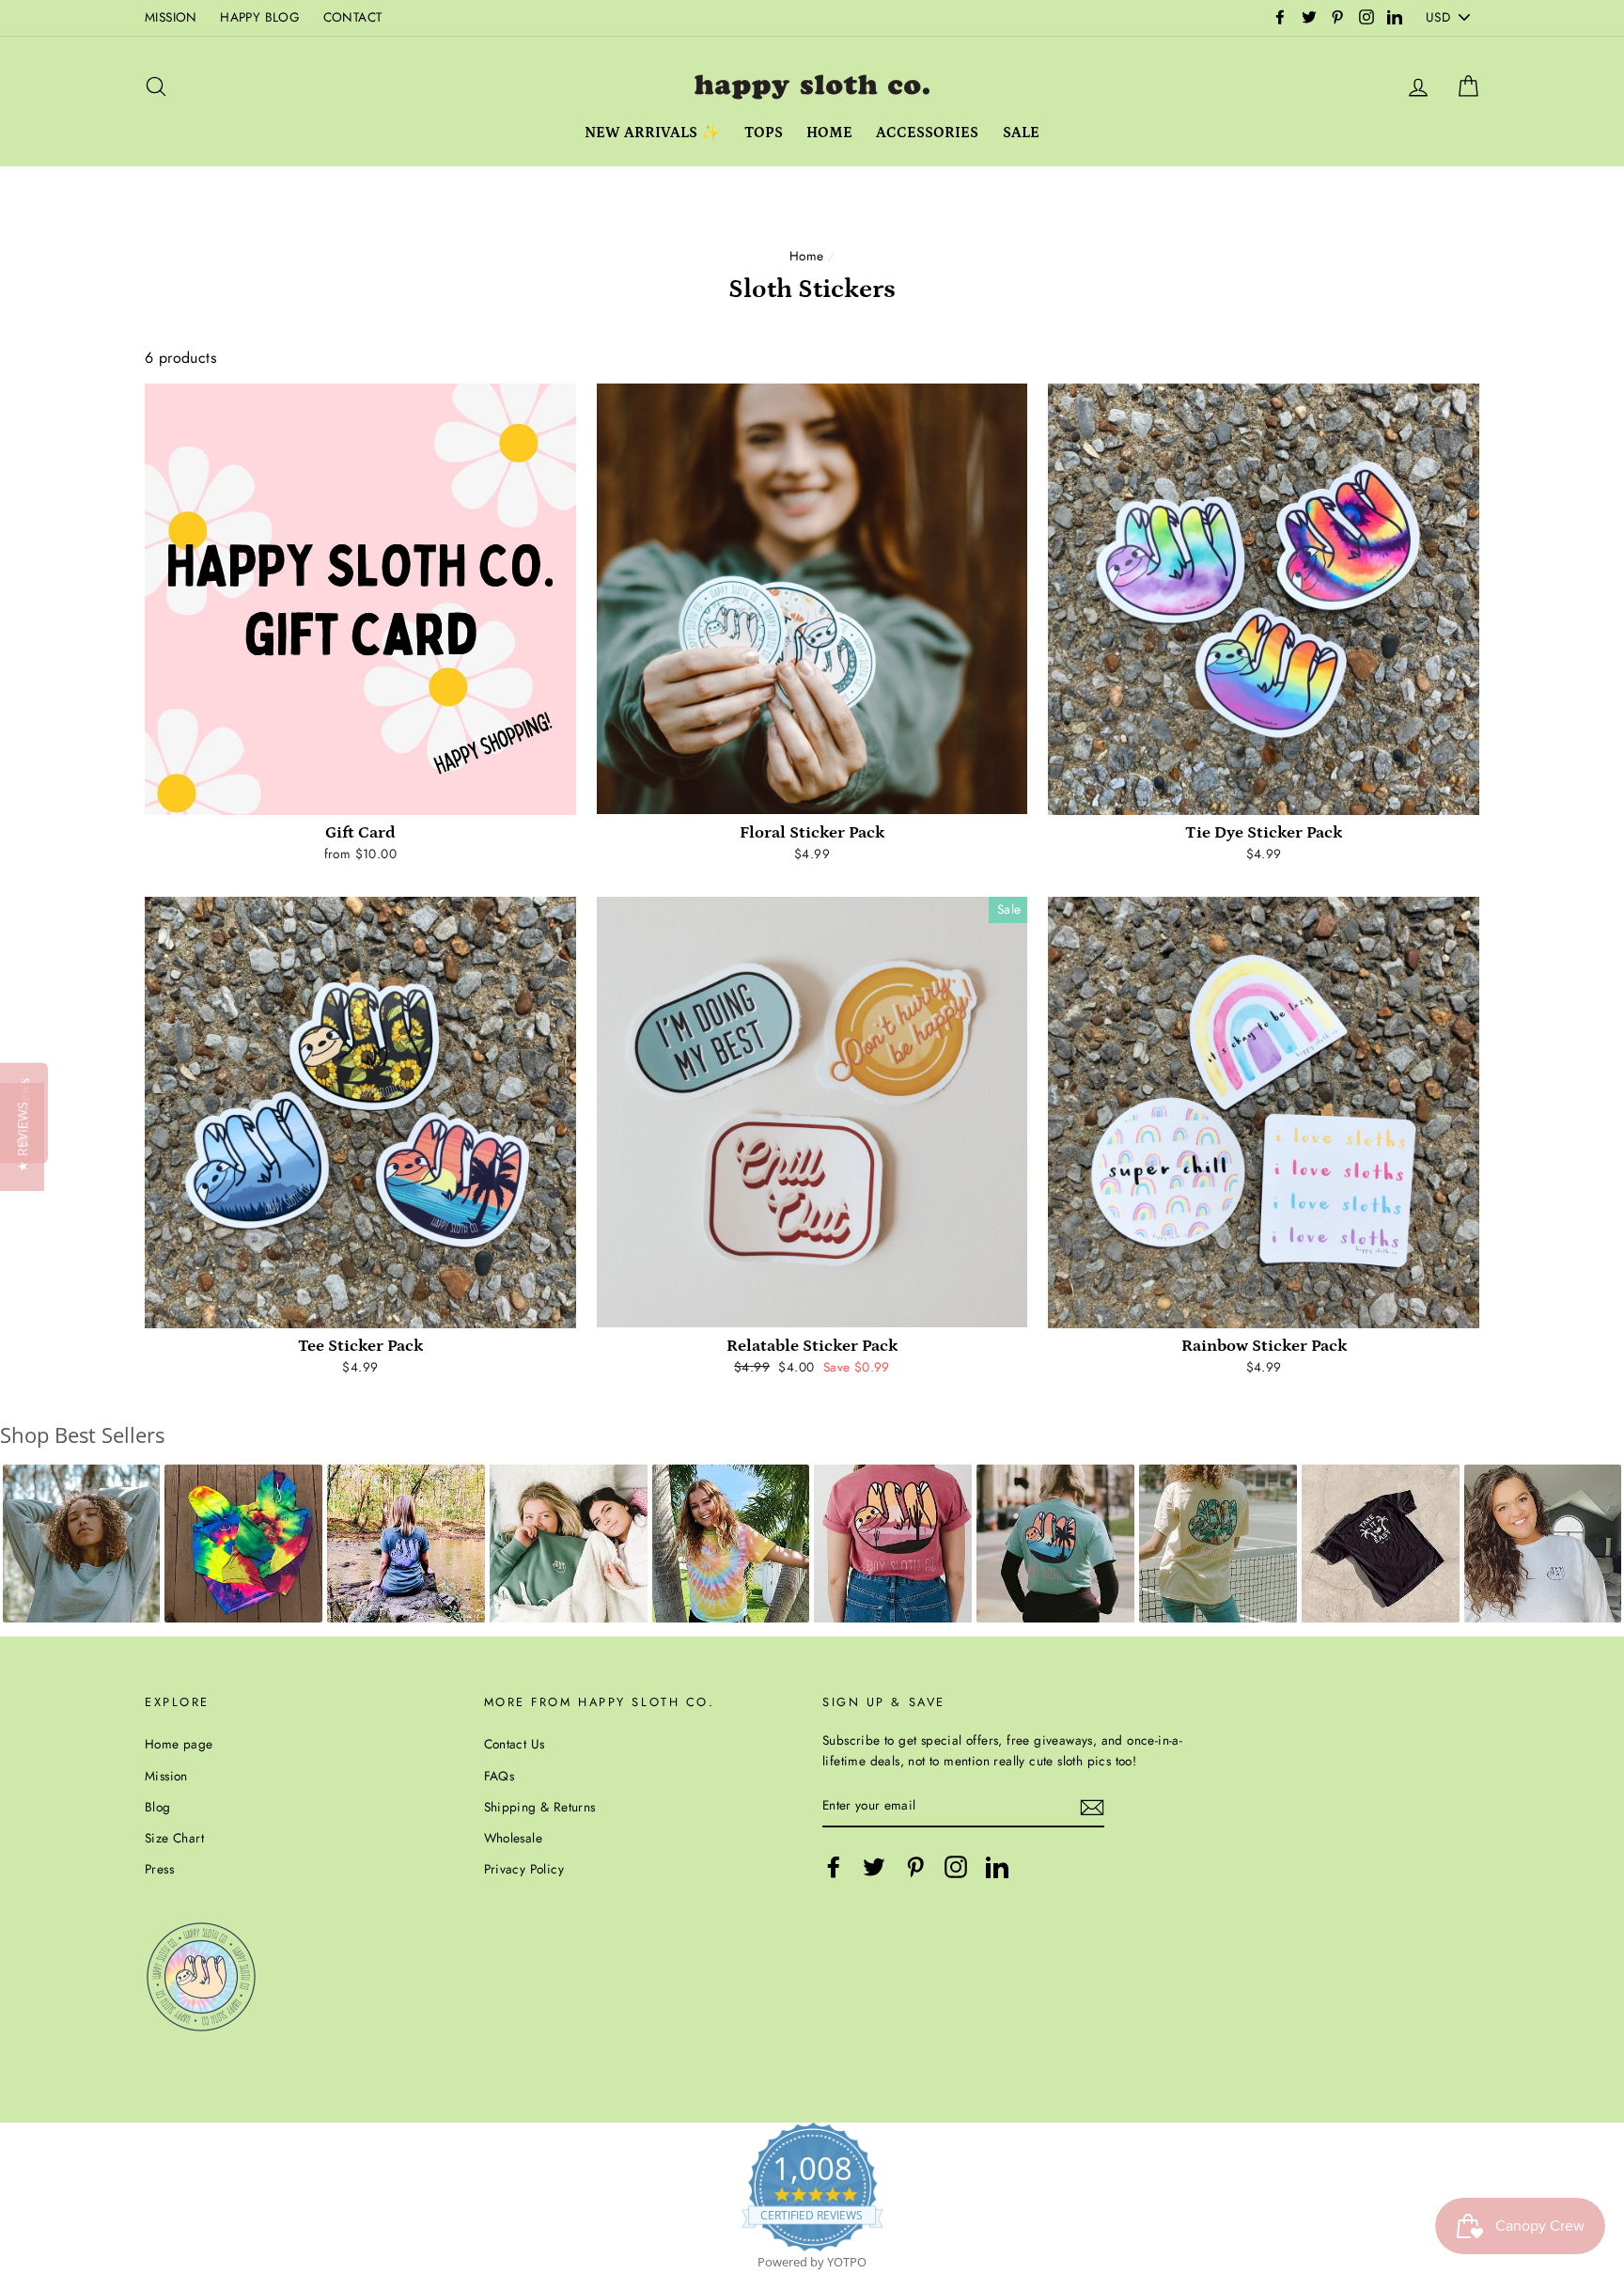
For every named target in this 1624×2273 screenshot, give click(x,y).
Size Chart (174, 1838)
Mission (166, 1776)
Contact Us (515, 1744)
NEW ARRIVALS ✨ (652, 133)
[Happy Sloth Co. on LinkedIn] (997, 1867)
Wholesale (514, 1838)
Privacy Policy (524, 1869)
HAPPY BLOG (260, 17)
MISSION (171, 17)
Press (159, 1869)
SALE (1021, 133)
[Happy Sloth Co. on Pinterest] (915, 1867)
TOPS (764, 133)
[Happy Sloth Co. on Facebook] (834, 1867)
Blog (158, 1807)
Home (807, 256)
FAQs (500, 1776)
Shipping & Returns (540, 1807)
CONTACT (353, 17)
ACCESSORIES (927, 133)
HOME (829, 133)
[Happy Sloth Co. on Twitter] (874, 1867)
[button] (82, 1544)
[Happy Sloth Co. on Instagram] (956, 1867)
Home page (179, 1744)
